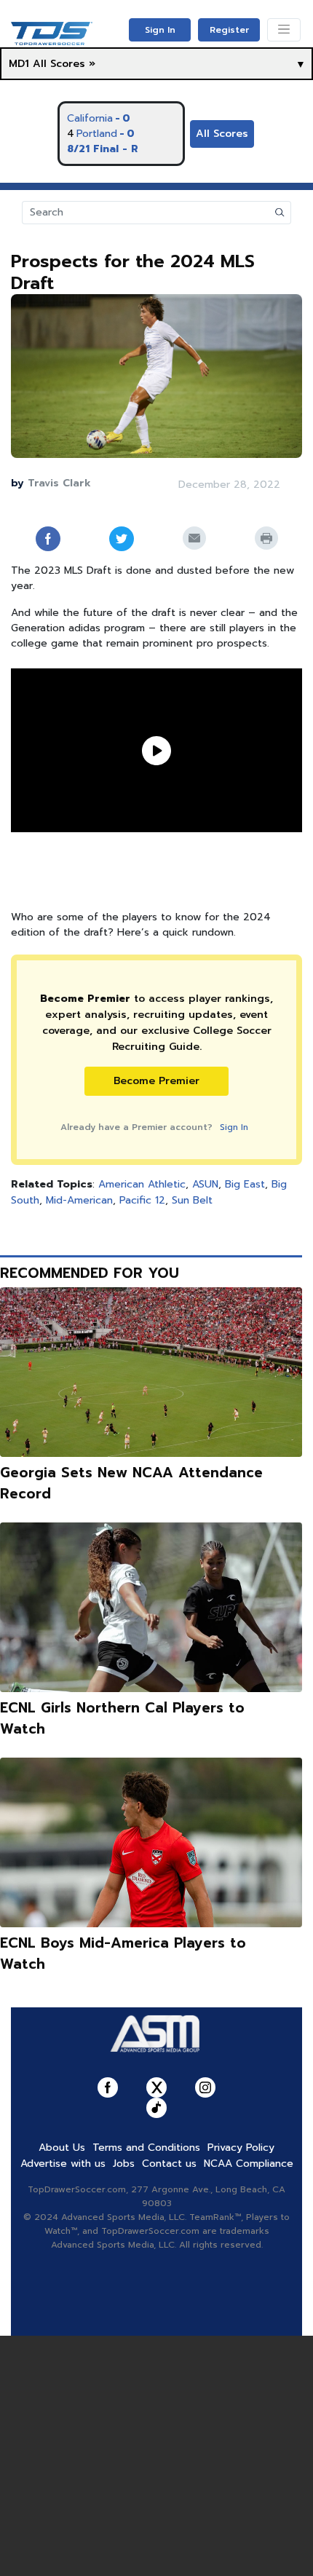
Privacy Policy (241, 2148)
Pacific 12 (142, 1200)
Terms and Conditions (146, 2148)
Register (229, 30)
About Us (62, 2148)
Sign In (160, 30)
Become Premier (156, 1081)
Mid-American (79, 1200)
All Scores (222, 134)
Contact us (169, 2164)
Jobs (124, 2164)
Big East (245, 1184)
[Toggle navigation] (284, 30)
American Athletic (142, 1184)
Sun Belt (192, 1200)
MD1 (19, 64)
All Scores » (64, 64)
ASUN (205, 1184)
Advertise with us (63, 2164)
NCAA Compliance (249, 2164)
